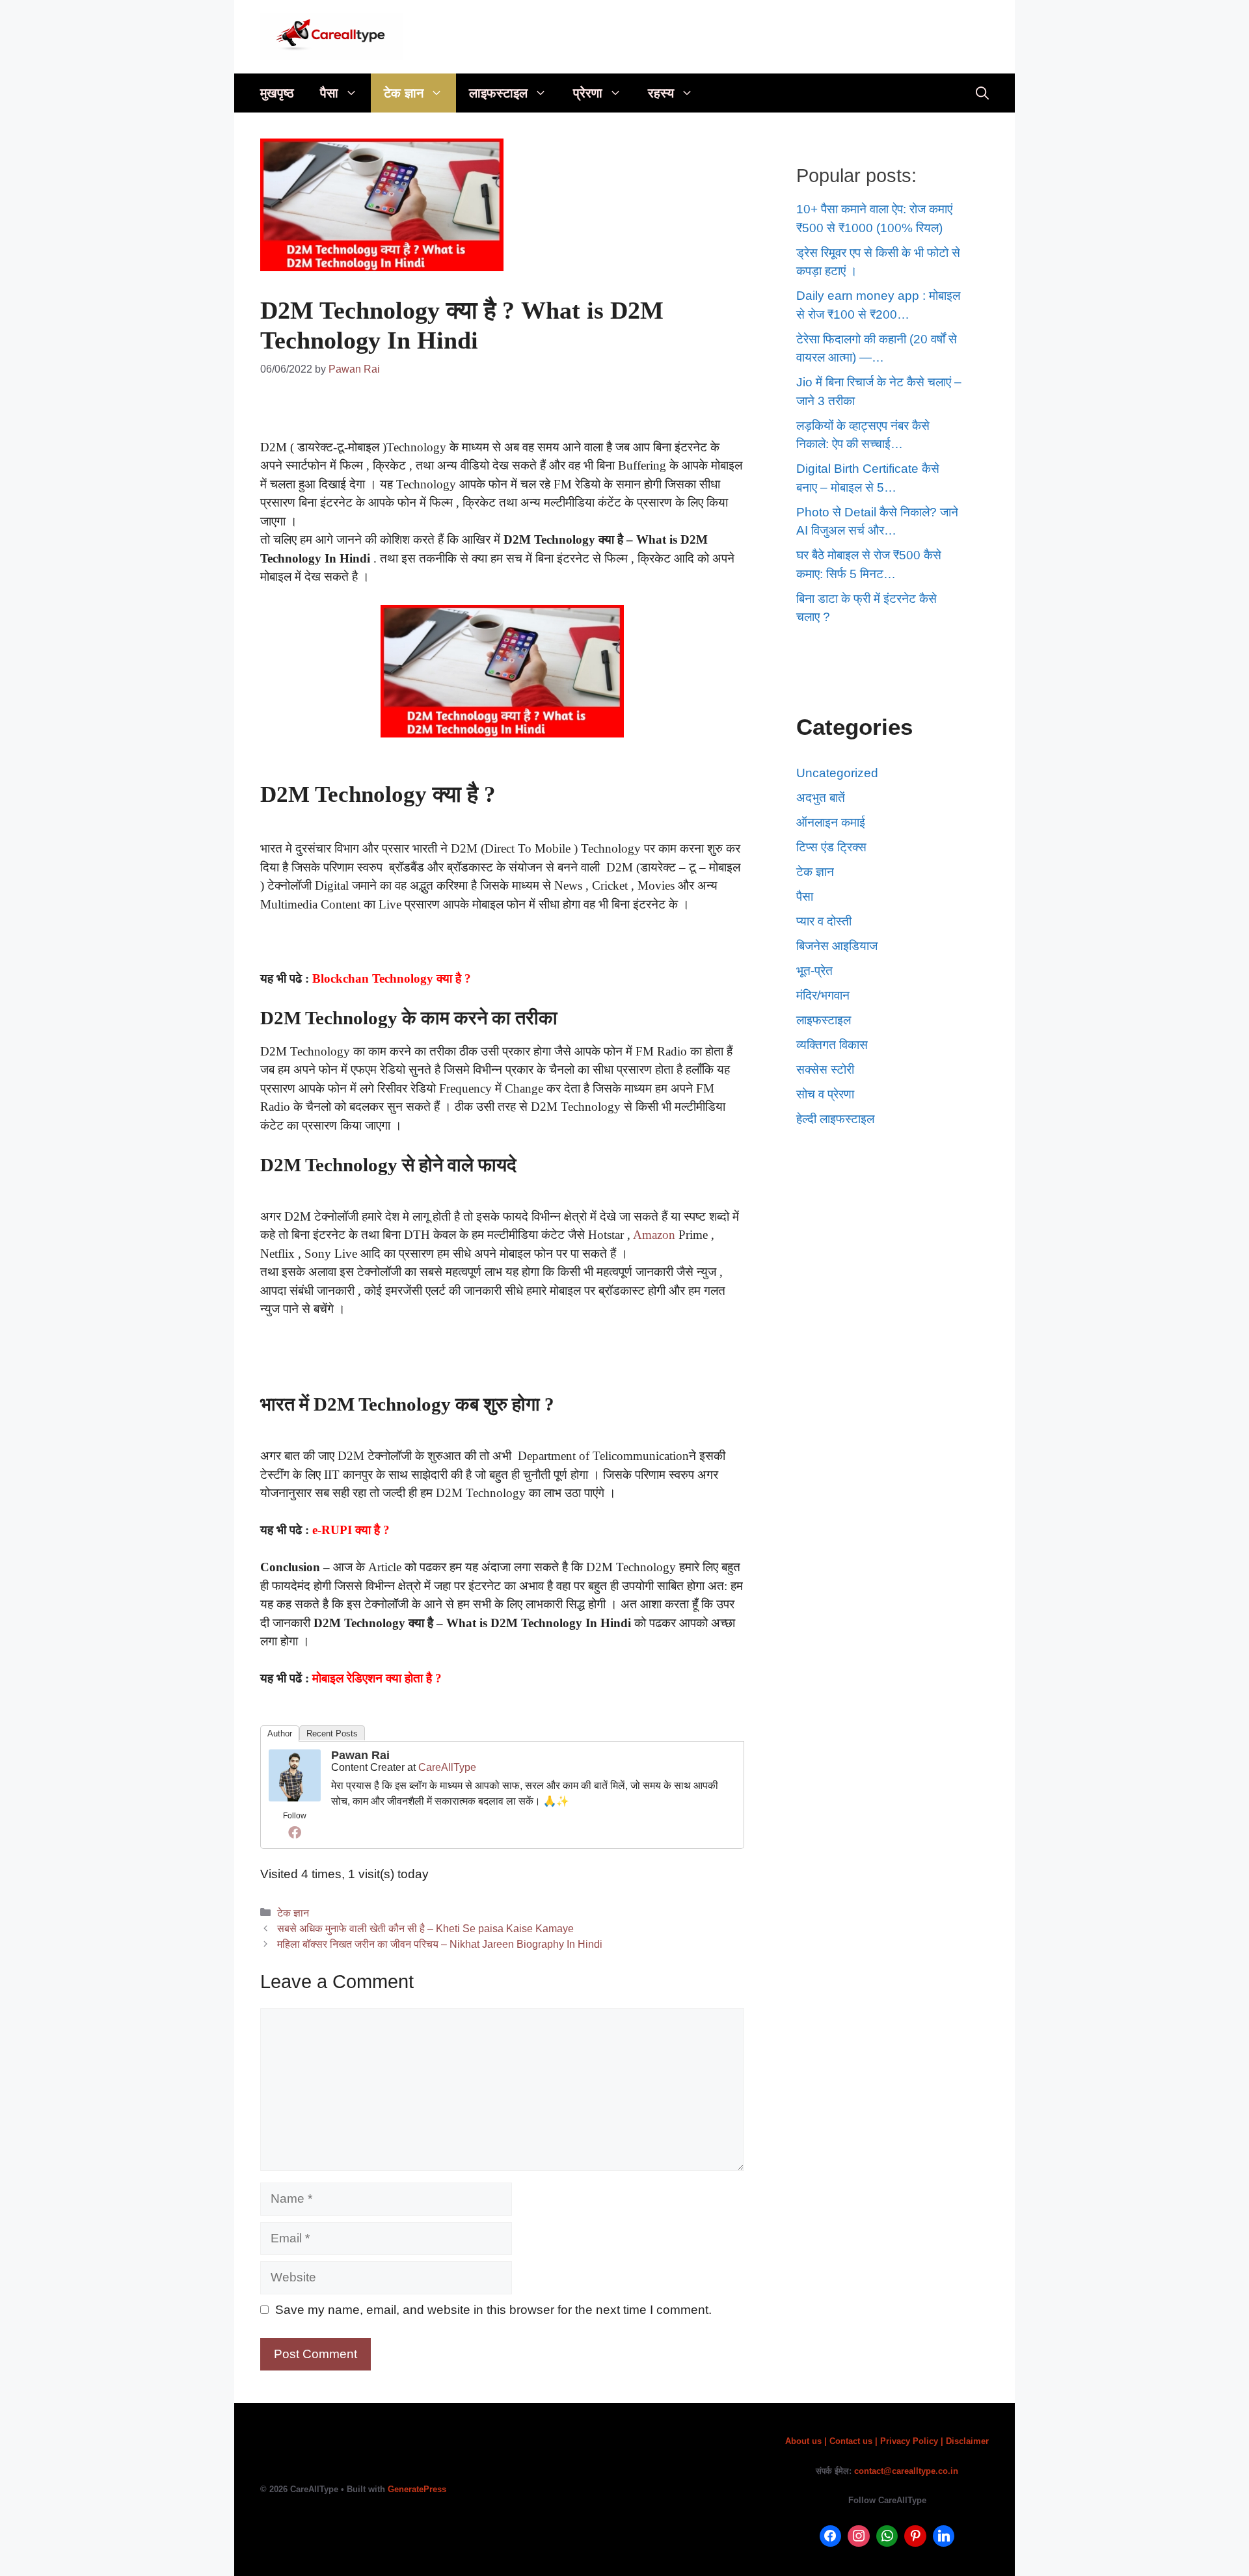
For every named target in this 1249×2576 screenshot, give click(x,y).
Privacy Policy (910, 2441)
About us (805, 2441)
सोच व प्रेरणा (825, 1094)
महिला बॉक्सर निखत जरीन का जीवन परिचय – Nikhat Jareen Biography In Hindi (440, 1944)
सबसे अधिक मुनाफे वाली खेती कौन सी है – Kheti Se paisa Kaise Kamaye (425, 1928)
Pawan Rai (360, 1755)
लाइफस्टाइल (498, 93)
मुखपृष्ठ (277, 93)
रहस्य (661, 93)
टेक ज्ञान (404, 93)
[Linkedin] (944, 2536)
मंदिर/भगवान (823, 995)
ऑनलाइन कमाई (831, 822)
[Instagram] (859, 2536)
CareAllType (447, 1767)
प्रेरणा (588, 93)
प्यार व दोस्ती (824, 921)
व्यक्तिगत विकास (832, 1045)
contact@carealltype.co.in (906, 2471)
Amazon (654, 1235)
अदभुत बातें (821, 798)
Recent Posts (332, 1733)
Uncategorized (837, 773)
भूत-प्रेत (814, 971)
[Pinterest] (915, 2536)
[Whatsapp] (887, 2536)
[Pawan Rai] (295, 1797)
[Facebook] (295, 1832)
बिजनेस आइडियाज (837, 946)
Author (280, 1733)
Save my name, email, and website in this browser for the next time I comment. (493, 2310)
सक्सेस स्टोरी (825, 1069)
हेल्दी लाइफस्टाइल (835, 1119)
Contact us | (853, 2441)
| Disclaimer (965, 2441)
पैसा (329, 93)
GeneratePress (417, 2489)
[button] (355, 93)
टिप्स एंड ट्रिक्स (831, 847)
